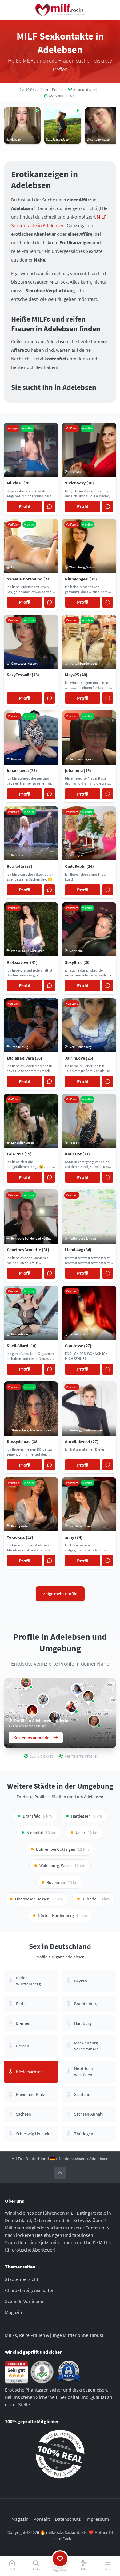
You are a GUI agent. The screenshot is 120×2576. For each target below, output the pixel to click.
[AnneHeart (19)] (77, 1689)
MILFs (17, 2159)
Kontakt (42, 2519)
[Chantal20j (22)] (88, 1696)
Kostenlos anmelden (33, 1738)
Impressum (97, 2519)
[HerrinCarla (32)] (71, 1707)
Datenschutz (68, 2519)
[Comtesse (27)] (32, 1710)
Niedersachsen (72, 2159)
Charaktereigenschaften (30, 2290)
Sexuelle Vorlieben (24, 2301)
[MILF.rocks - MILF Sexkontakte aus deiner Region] (60, 10)
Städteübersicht (22, 2279)
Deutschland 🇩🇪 (40, 2159)
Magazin (14, 2312)
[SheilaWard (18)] (43, 1700)
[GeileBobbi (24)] (26, 1682)
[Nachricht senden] (50, 506)
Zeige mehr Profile (60, 1594)
